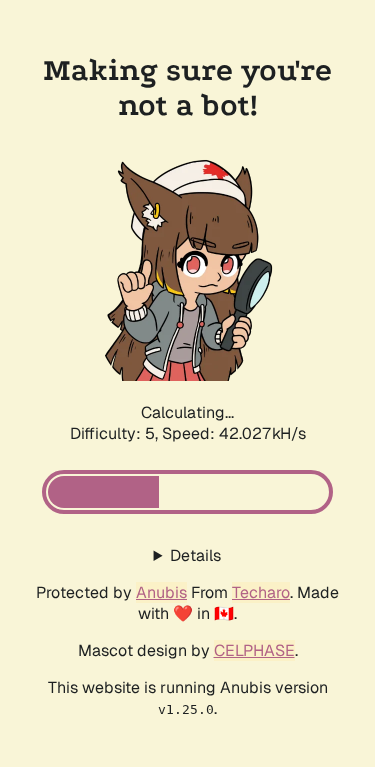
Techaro (261, 592)
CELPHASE (254, 650)
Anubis (161, 592)
